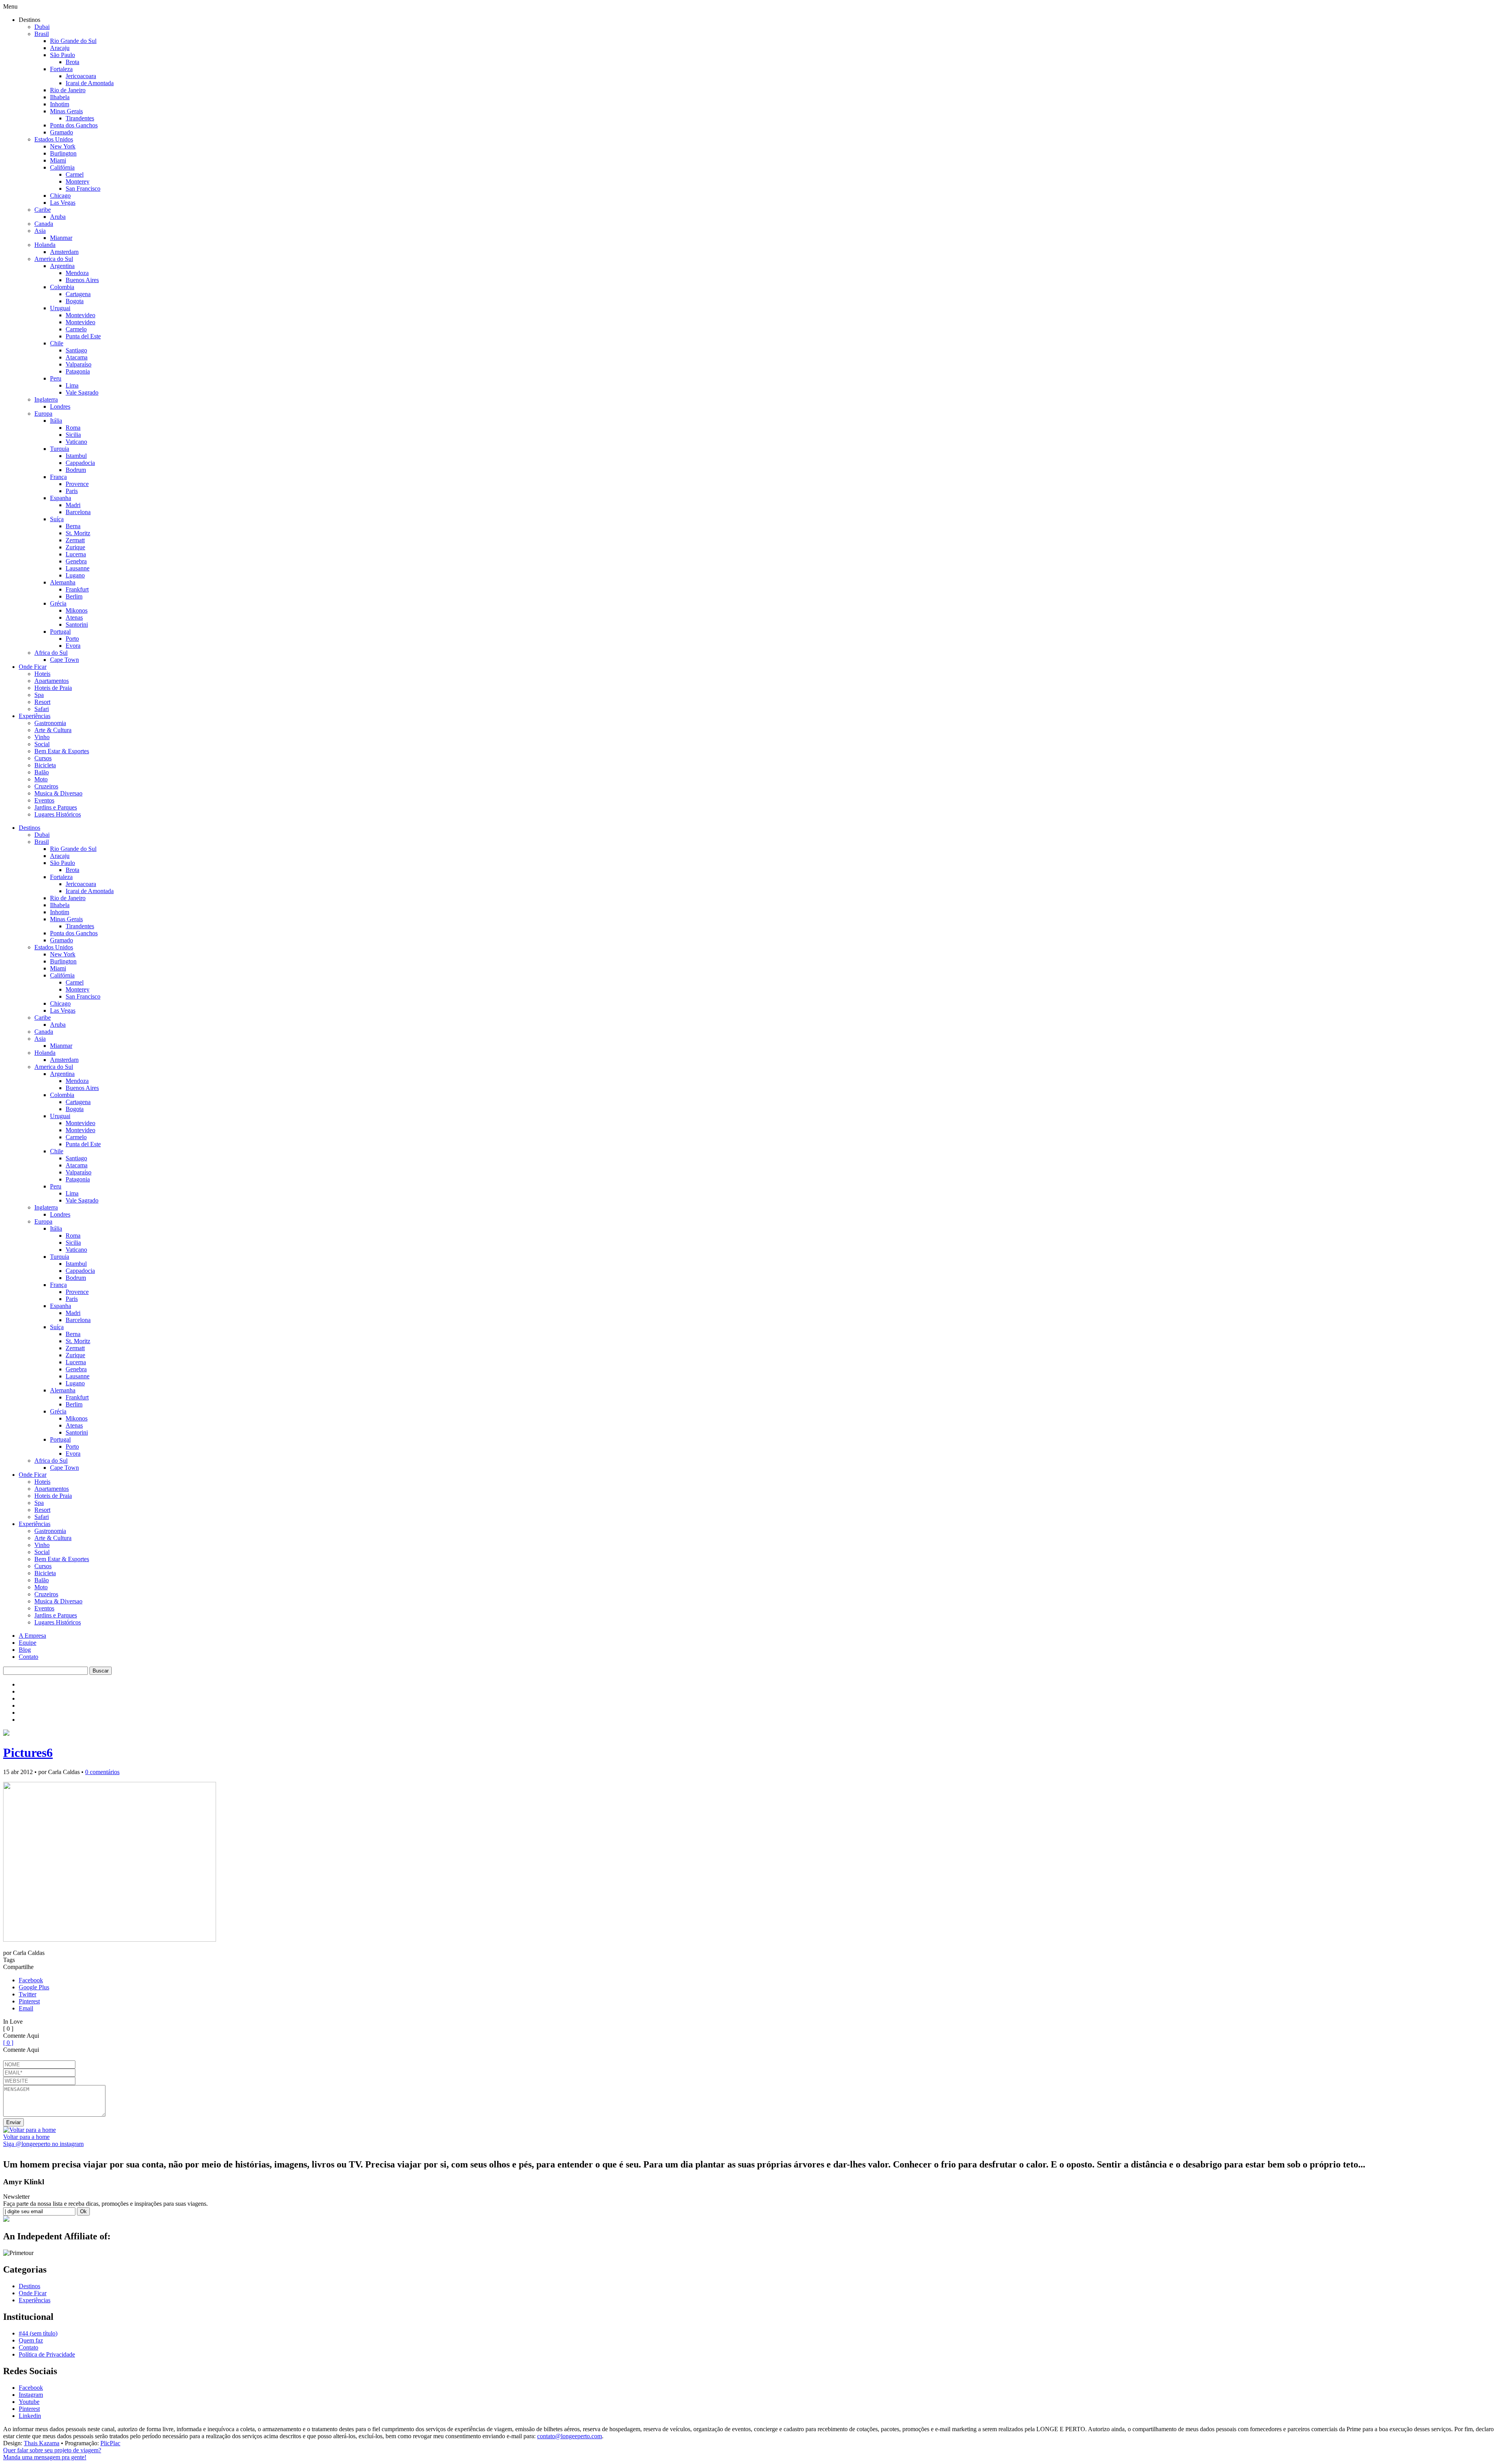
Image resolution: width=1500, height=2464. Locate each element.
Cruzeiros (46, 786)
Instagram (31, 2395)
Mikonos (77, 610)
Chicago (60, 196)
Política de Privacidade (47, 2354)
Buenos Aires (82, 280)
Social (42, 744)
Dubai (42, 27)
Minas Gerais (66, 111)
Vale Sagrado (82, 392)
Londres (60, 406)
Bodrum (76, 470)
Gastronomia (50, 723)
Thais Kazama (42, 2443)
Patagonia (78, 371)
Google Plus (34, 1987)
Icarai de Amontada (90, 83)
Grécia (58, 603)
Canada (44, 224)
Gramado (62, 132)
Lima (72, 385)
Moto (41, 779)
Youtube (29, 2402)
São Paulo (62, 55)
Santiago (76, 350)
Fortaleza (61, 69)
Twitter (28, 1994)
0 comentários (102, 1772)
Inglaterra (46, 399)
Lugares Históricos (58, 814)
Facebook (31, 1980)
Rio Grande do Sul (73, 41)
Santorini (77, 624)
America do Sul (54, 259)
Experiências (35, 716)
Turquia (60, 449)
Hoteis (42, 674)
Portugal (60, 632)
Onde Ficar (33, 667)
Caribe (43, 210)
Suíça (57, 519)
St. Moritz (78, 533)
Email (26, 2008)
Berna (73, 526)
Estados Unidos (54, 139)
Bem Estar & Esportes (62, 751)
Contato (29, 1657)
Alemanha (63, 582)
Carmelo (76, 329)
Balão (42, 772)
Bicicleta (45, 765)
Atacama (77, 357)
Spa (39, 695)
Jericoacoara (81, 76)
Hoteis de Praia (53, 688)
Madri (73, 505)
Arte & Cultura (53, 730)
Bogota (75, 301)
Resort (42, 702)
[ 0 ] (8, 2043)
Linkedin (30, 2416)
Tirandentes (80, 118)
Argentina (62, 266)
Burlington (63, 153)
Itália (56, 421)
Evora (73, 646)
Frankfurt (77, 589)
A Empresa (32, 1636)
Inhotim (60, 104)
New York (63, 146)
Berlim (74, 596)
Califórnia (62, 167)
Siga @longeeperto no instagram (43, 2144)
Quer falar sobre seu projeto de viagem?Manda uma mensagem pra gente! (52, 2454)
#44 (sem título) (38, 2333)
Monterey (78, 181)
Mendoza (77, 273)
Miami (58, 160)
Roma (73, 428)
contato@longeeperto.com (570, 2436)
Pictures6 (28, 1753)
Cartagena (78, 294)
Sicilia (73, 435)
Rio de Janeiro (68, 90)
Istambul (76, 456)
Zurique (75, 547)
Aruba (58, 217)
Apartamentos (52, 681)
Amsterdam (64, 252)
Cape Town (64, 660)
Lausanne (78, 568)
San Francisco (83, 189)
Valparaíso (79, 364)
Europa (43, 414)
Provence (77, 484)
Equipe (28, 1643)
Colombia (62, 287)
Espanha (61, 498)
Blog (25, 1650)
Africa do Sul (51, 653)
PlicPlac (110, 2443)
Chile (57, 343)
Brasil (42, 34)
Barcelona (78, 512)
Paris (72, 491)
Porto (72, 639)
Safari (42, 709)
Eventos (44, 800)
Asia (40, 231)
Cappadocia (80, 463)
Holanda (45, 245)
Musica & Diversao (58, 793)
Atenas (74, 617)
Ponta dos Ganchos (74, 125)
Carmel (75, 174)
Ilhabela (60, 97)
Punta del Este (83, 336)
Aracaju (60, 48)
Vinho (42, 737)
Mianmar (61, 238)
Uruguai (60, 308)
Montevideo (80, 315)
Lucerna (76, 554)
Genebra (76, 561)
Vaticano (76, 442)
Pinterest (29, 2001)
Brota (72, 62)
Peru (56, 378)
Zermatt (75, 540)
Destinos (29, 828)
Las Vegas (63, 203)
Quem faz (31, 2340)
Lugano (75, 575)
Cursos (43, 758)
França (58, 477)
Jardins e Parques (56, 807)
